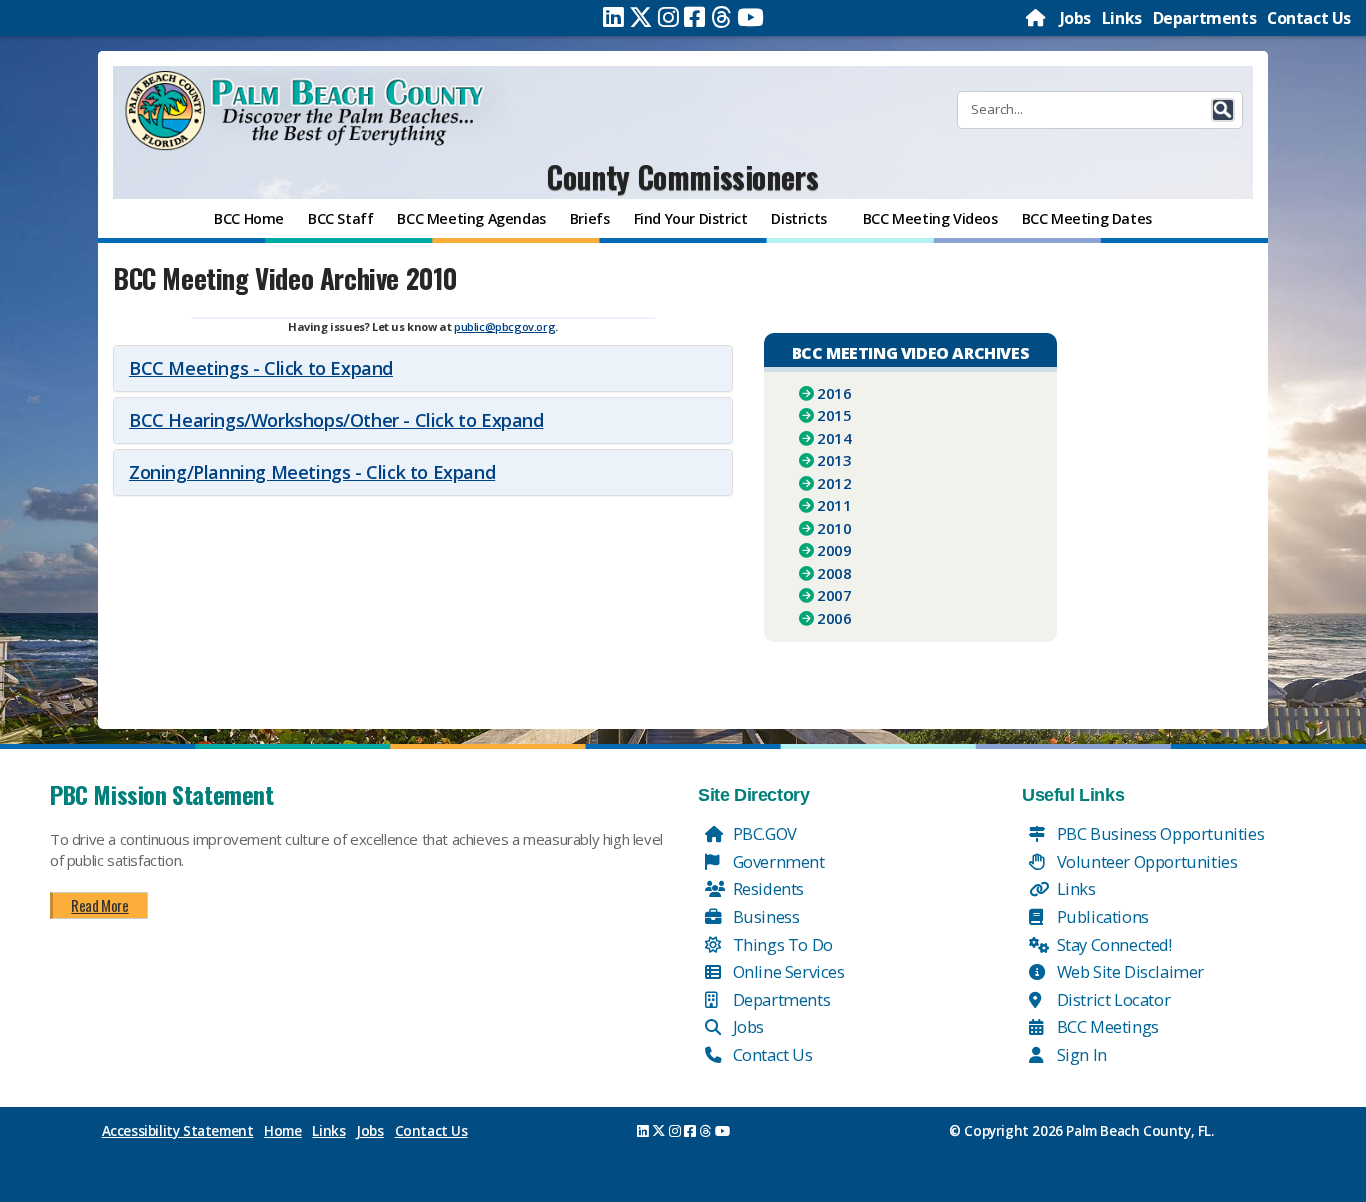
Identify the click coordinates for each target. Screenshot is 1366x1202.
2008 (834, 573)
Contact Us (1309, 18)
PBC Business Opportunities (1158, 833)
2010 (834, 528)
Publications (1101, 916)
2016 (834, 393)
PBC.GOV (763, 833)
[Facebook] (694, 17)
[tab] (423, 368)
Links (1122, 18)
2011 (834, 505)
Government (777, 861)
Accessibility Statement (178, 1131)
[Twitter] (641, 17)
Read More (99, 905)
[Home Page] (1037, 18)
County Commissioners (682, 176)
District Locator (1111, 999)
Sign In (1080, 1054)
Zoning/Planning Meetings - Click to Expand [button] (312, 472)
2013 (834, 460)
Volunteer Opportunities (1145, 861)
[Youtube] (750, 17)
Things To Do (781, 944)
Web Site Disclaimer (1128, 971)
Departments (1205, 18)
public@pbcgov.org (504, 326)
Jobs (1075, 18)
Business (764, 916)
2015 (834, 415)
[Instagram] (668, 17)
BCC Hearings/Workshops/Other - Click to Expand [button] (336, 420)
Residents (766, 888)
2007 (834, 595)
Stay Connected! (1112, 944)
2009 (834, 550)
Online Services (787, 971)
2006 (834, 618)
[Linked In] (613, 17)
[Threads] (721, 17)
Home (282, 1131)
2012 (834, 483)
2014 (834, 438)
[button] (1223, 110)
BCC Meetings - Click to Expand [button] (261, 368)
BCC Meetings (1106, 1026)
